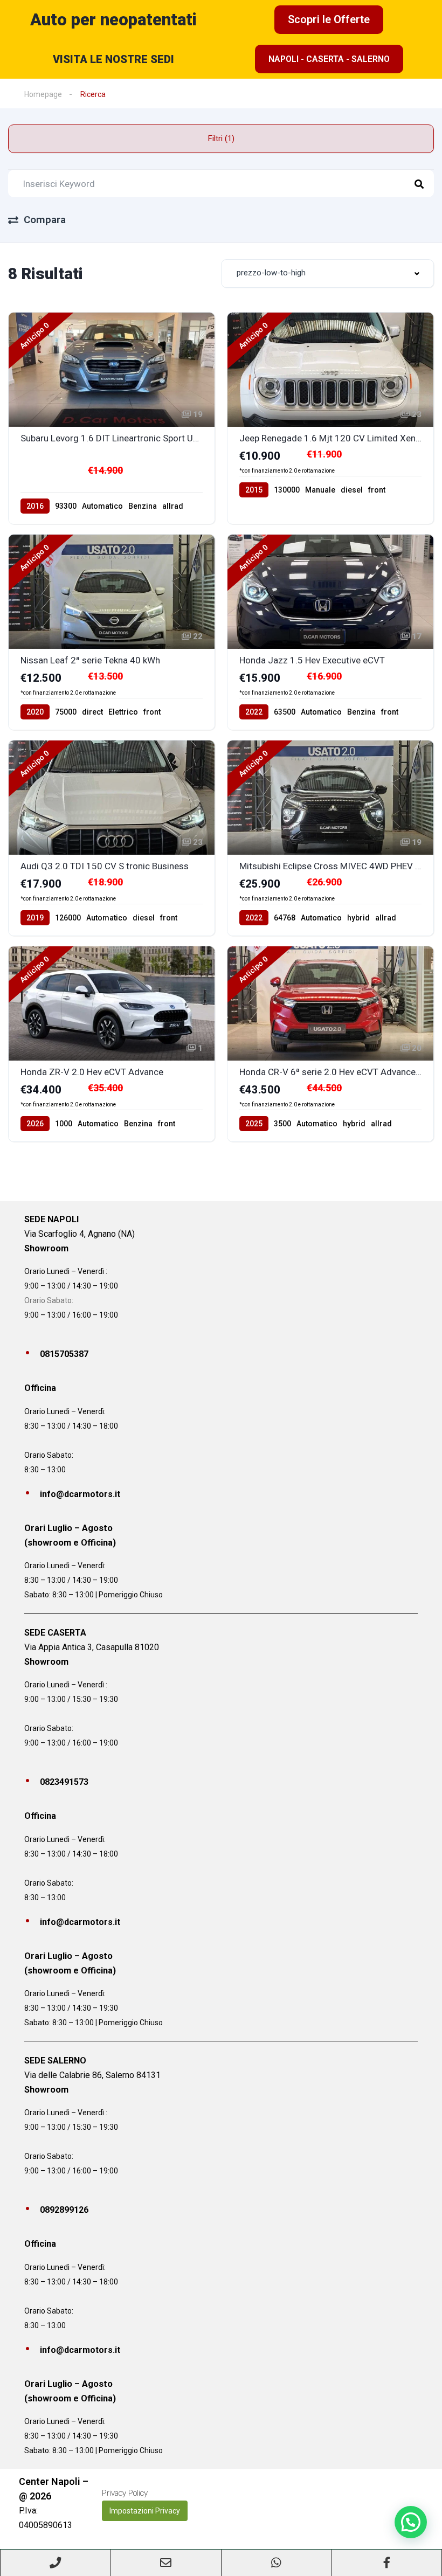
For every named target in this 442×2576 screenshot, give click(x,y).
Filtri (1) (221, 139)
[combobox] (327, 273)
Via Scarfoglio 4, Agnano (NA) (80, 1234)
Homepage (43, 94)
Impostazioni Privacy (145, 2511)
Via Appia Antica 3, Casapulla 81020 (92, 1647)
